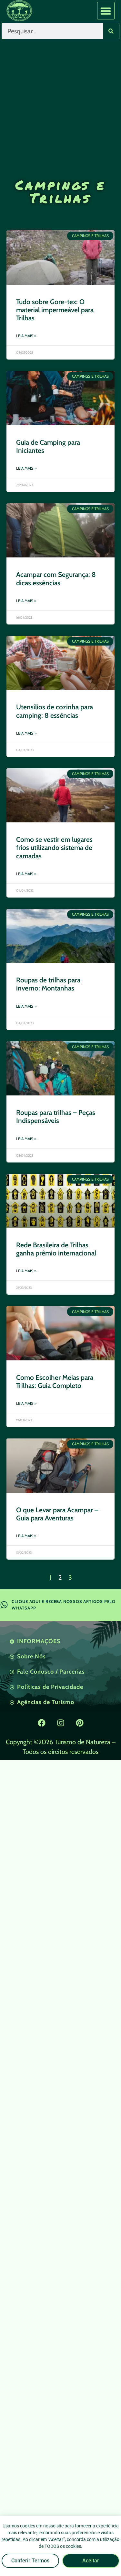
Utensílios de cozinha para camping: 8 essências (55, 711)
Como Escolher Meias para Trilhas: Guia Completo (55, 1381)
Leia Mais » (26, 336)
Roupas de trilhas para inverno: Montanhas (48, 984)
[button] (106, 11)
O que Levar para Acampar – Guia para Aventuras (57, 1514)
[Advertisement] (60, 102)
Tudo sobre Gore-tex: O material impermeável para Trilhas (55, 310)
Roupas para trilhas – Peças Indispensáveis (56, 1116)
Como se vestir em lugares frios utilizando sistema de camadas (54, 847)
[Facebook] (42, 1723)
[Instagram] (61, 1723)
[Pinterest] (80, 1723)
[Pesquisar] (111, 31)
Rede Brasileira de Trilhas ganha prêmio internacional (56, 1249)
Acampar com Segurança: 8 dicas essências (56, 578)
